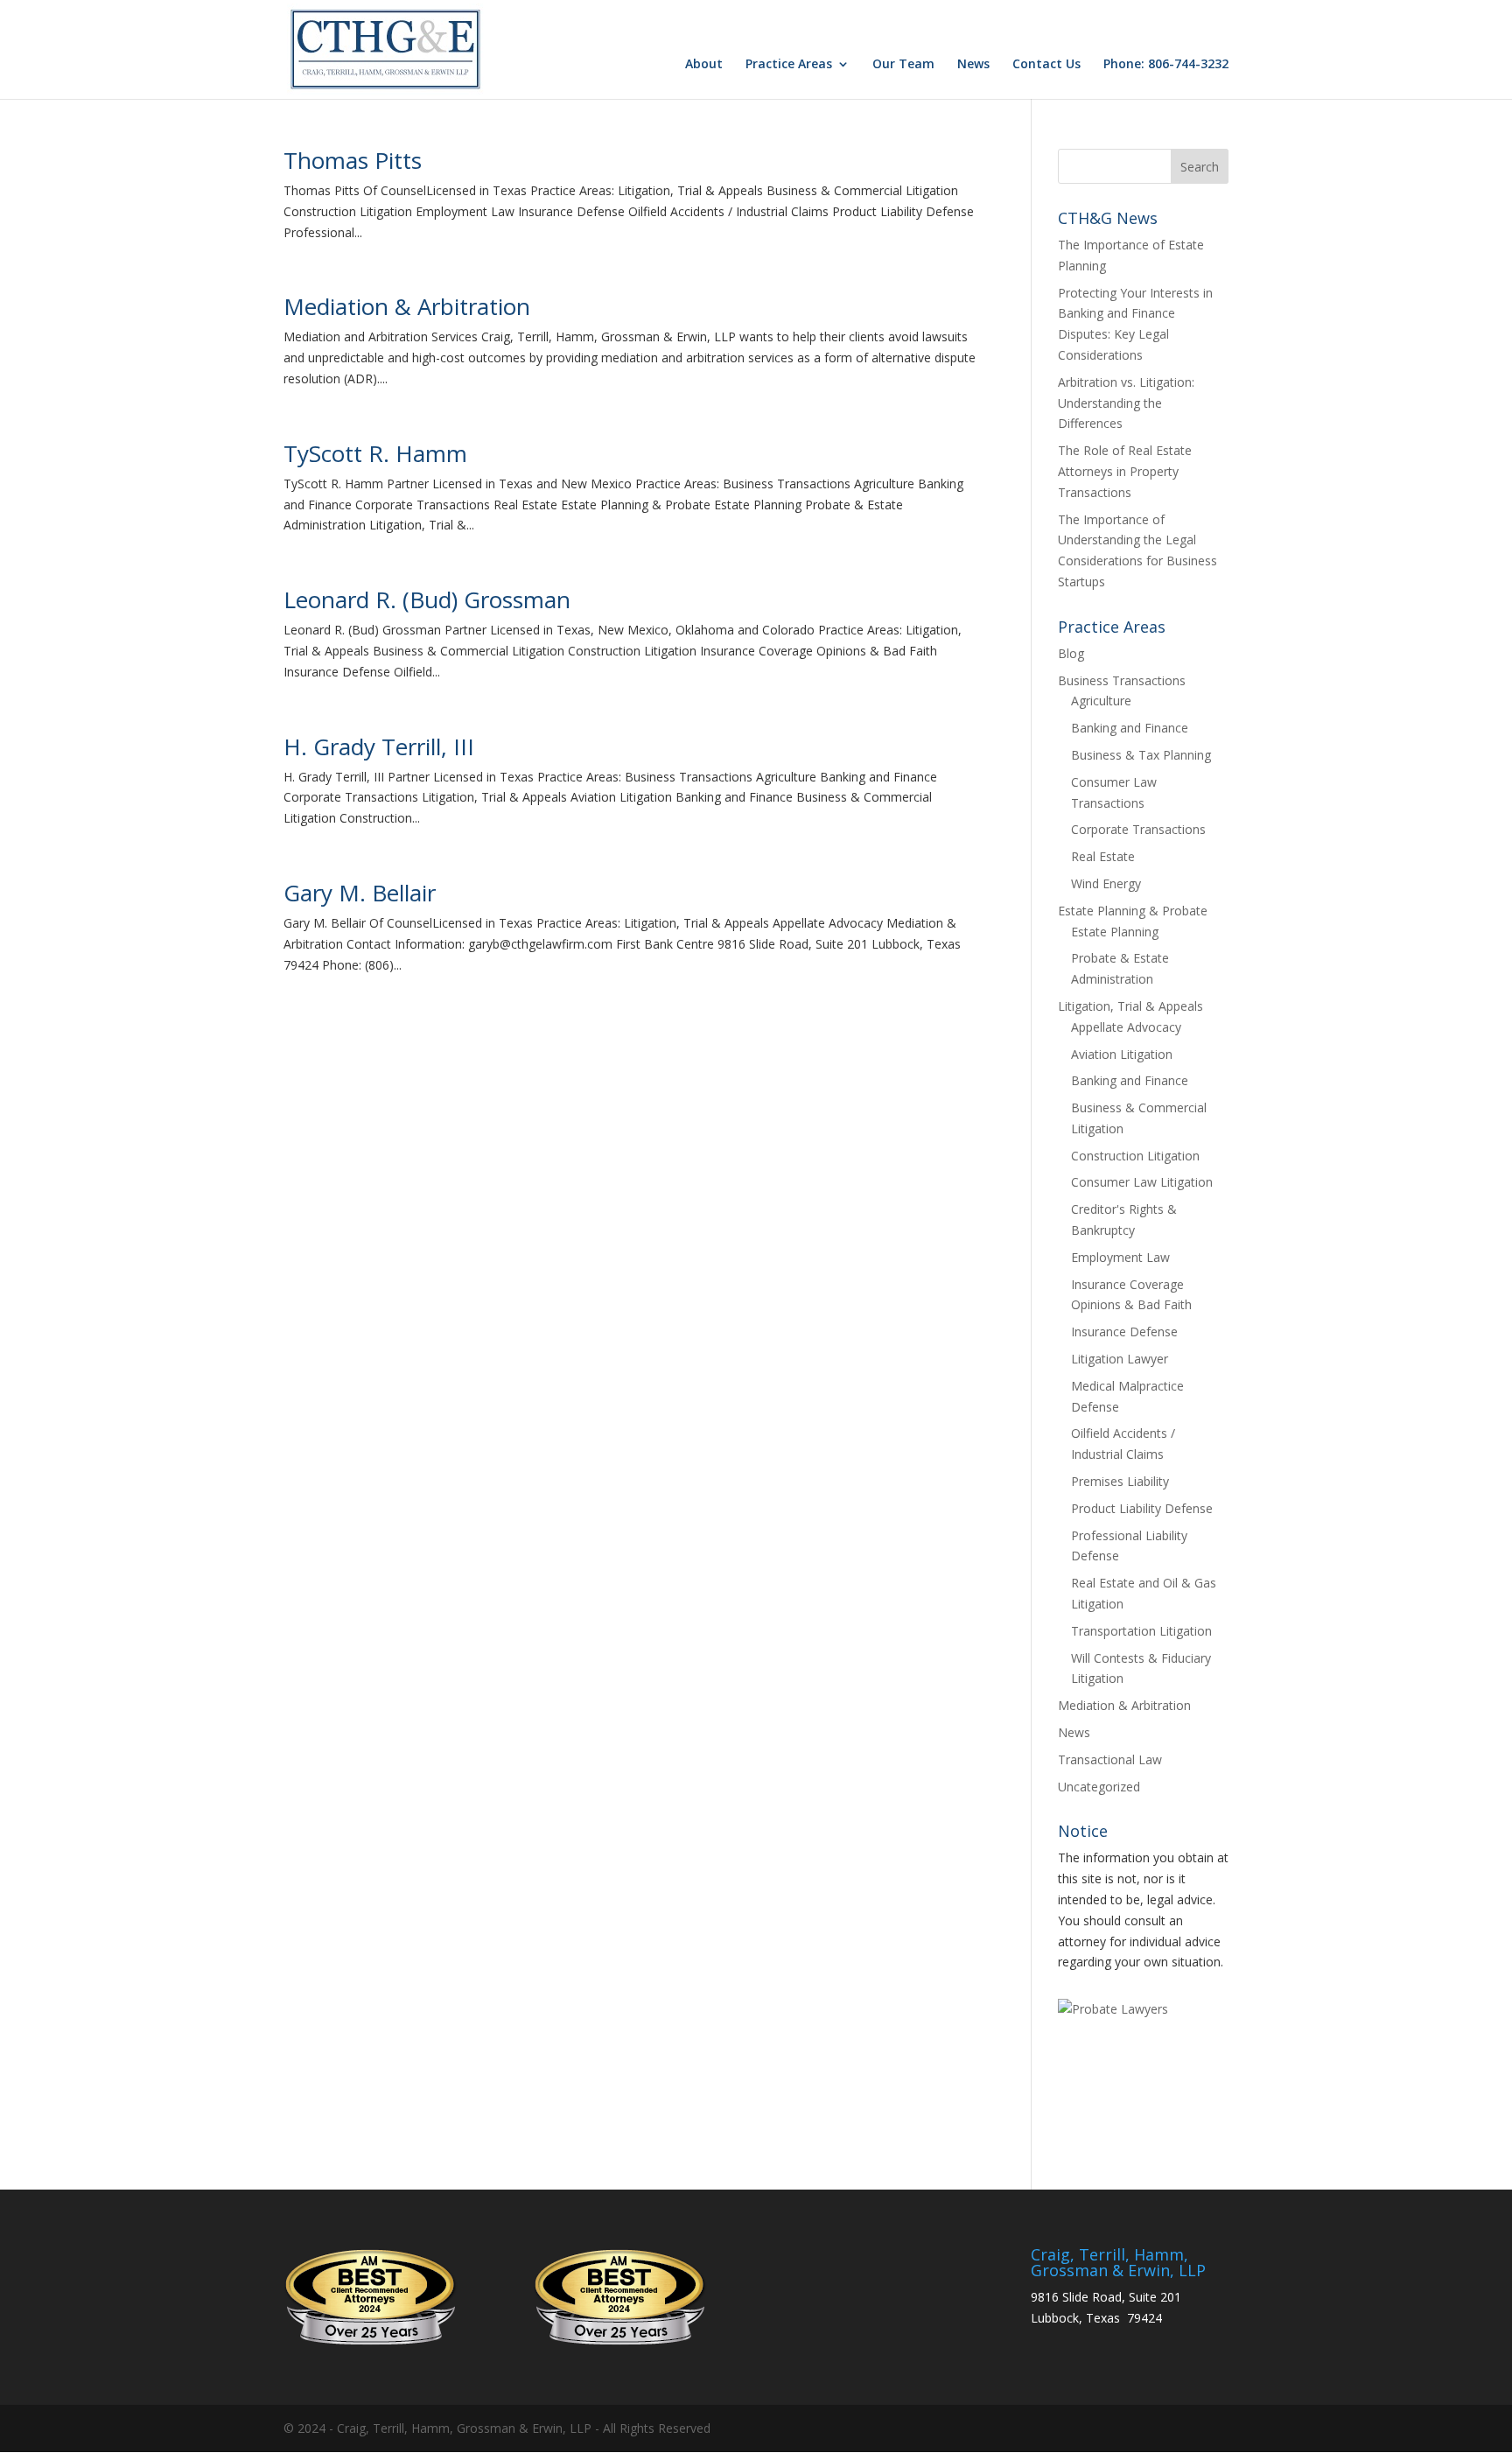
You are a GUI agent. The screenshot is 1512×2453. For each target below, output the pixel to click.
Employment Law (1120, 1257)
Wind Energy (1106, 883)
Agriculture (1101, 701)
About (704, 65)
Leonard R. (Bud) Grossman (427, 599)
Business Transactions (1122, 680)
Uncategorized (1099, 1787)
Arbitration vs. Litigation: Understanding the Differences (1126, 403)
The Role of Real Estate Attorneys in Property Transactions (1125, 471)
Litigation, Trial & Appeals (1130, 1006)
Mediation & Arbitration (407, 306)
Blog (1071, 653)
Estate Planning (1115, 932)
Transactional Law (1110, 1759)
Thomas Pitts (353, 160)
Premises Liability (1120, 1481)
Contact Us (1046, 65)
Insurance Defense (1124, 1332)
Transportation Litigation (1141, 1631)
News (973, 65)
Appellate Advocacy (1126, 1027)
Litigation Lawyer (1120, 1359)
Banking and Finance (1130, 728)
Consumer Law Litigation (1142, 1182)
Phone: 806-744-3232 (1166, 65)
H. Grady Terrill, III (379, 746)
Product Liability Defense (1142, 1508)
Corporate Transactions (1138, 829)
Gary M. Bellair (360, 893)
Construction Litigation (1135, 1156)
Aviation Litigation (1122, 1054)
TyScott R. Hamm (375, 453)
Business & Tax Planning (1141, 755)
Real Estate (1103, 856)
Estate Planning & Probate (1133, 911)
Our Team (903, 65)
